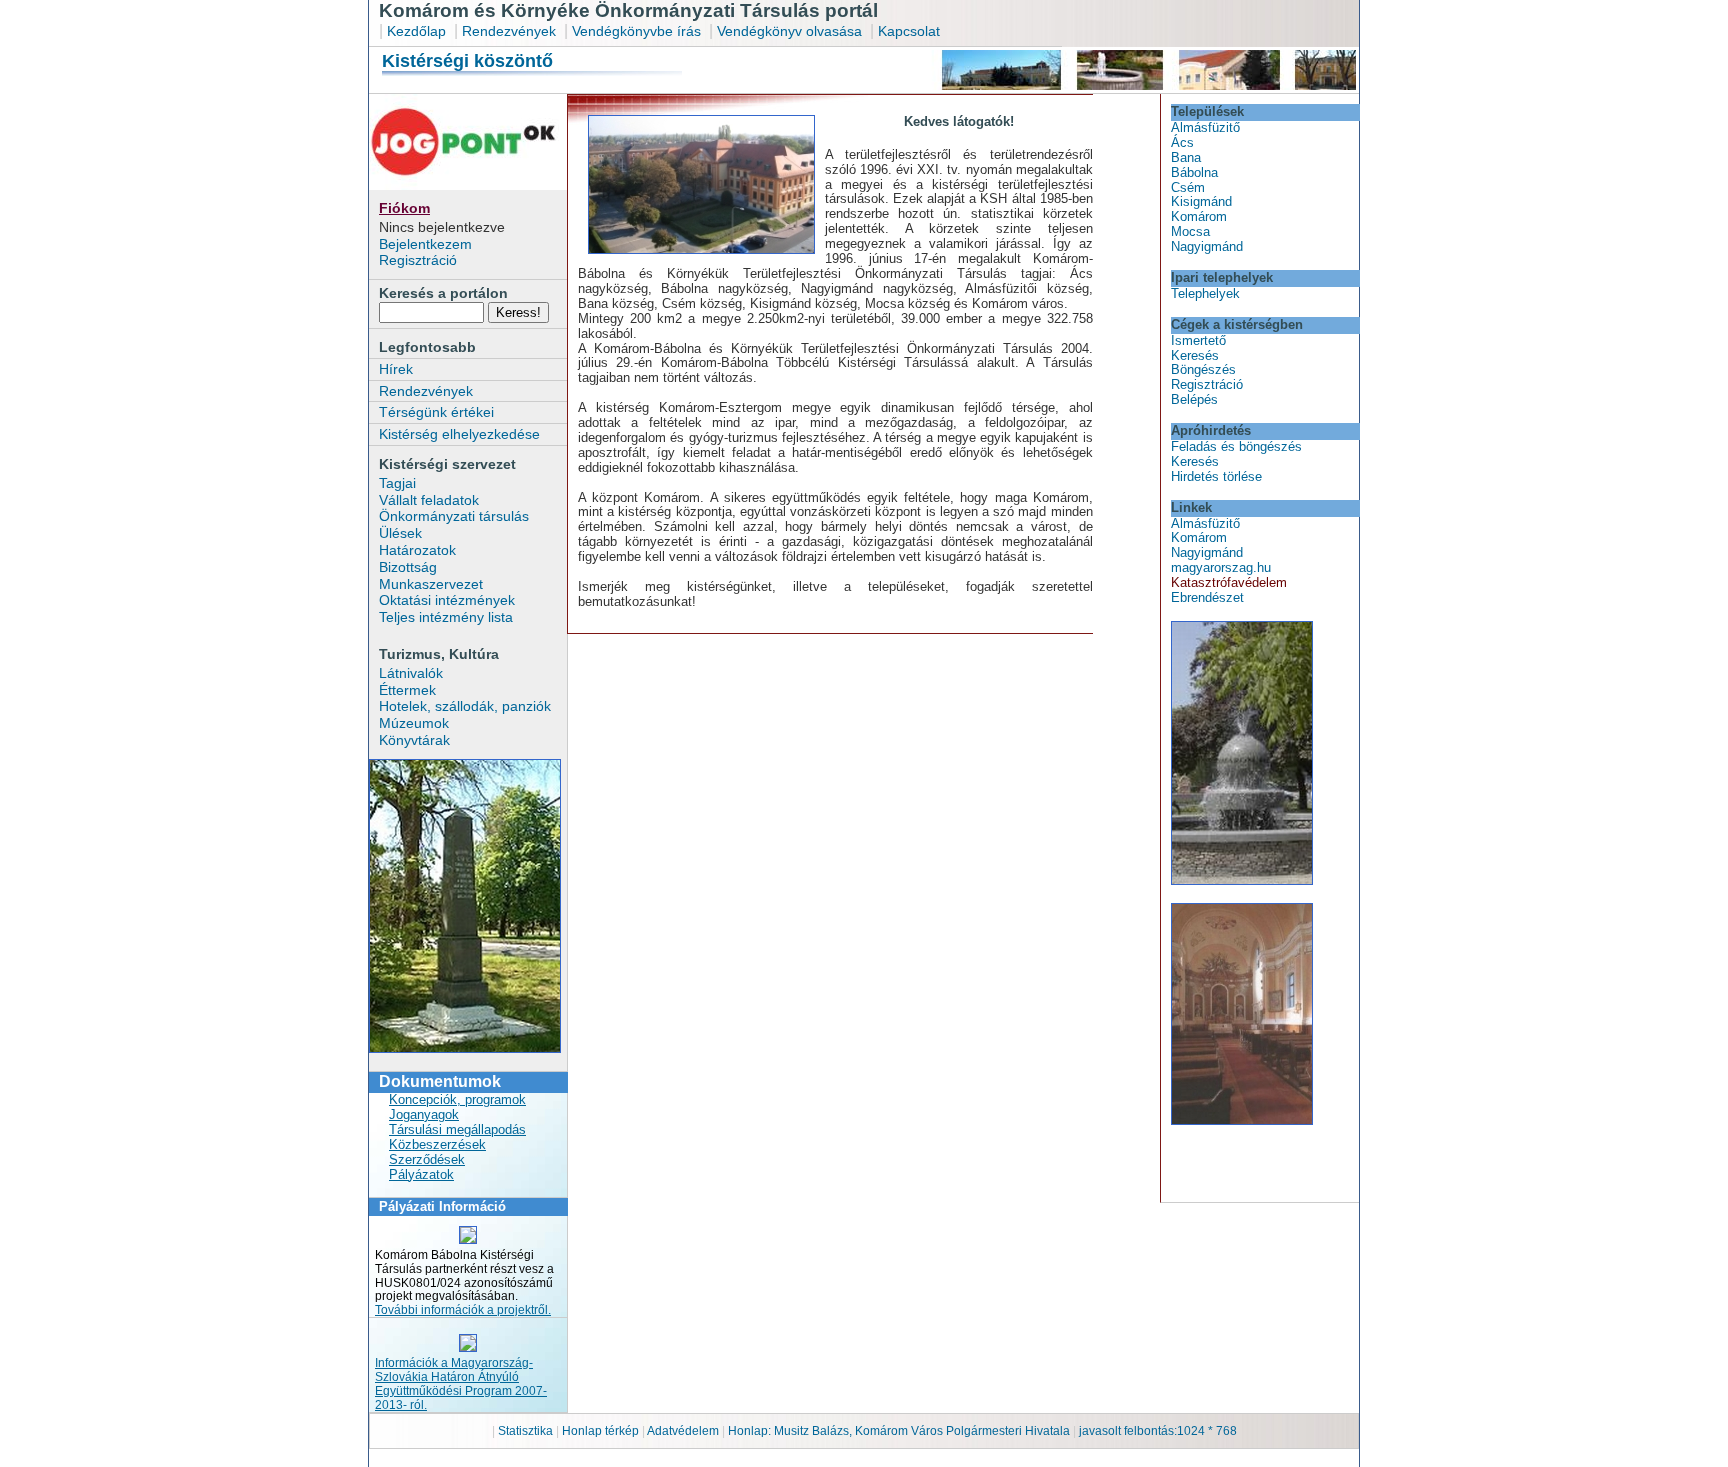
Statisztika (527, 1431)
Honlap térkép (602, 1431)
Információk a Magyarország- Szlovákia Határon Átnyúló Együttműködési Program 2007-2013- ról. (461, 1384)
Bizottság (408, 567)
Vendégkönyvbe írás (638, 31)
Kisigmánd (1201, 201)
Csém (1188, 187)
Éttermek (407, 690)
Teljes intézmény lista (446, 617)
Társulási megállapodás (457, 1129)
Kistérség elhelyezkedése (459, 434)
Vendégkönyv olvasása (791, 31)
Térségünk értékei (436, 412)
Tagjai (397, 483)
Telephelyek (1205, 293)
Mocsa (1190, 231)
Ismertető (1198, 340)
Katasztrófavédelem (1229, 582)
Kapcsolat (909, 31)
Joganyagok (424, 1114)
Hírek (396, 369)
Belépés (1194, 399)
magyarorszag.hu (1221, 567)
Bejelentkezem (425, 244)
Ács (1182, 142)
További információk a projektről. (463, 1310)
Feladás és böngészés (1236, 446)
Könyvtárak (414, 740)
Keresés (1195, 355)
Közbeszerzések (437, 1144)
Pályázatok (421, 1174)
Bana (1186, 157)
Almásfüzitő (1205, 127)
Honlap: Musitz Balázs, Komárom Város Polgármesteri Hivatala (899, 1431)
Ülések (400, 533)
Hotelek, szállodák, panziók (465, 706)
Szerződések (427, 1159)
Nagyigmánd (1207, 246)
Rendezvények (509, 31)
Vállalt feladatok (429, 500)
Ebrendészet (1207, 597)
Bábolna (1194, 172)
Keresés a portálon (443, 293)
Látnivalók (411, 673)
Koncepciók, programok (457, 1099)
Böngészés (1203, 369)
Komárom (1199, 216)
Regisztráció (418, 260)
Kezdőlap (416, 31)
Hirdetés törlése (1216, 476)
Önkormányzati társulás (454, 516)
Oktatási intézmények (447, 600)
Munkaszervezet (431, 584)
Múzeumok (414, 723)
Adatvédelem (683, 1431)
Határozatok (417, 550)
